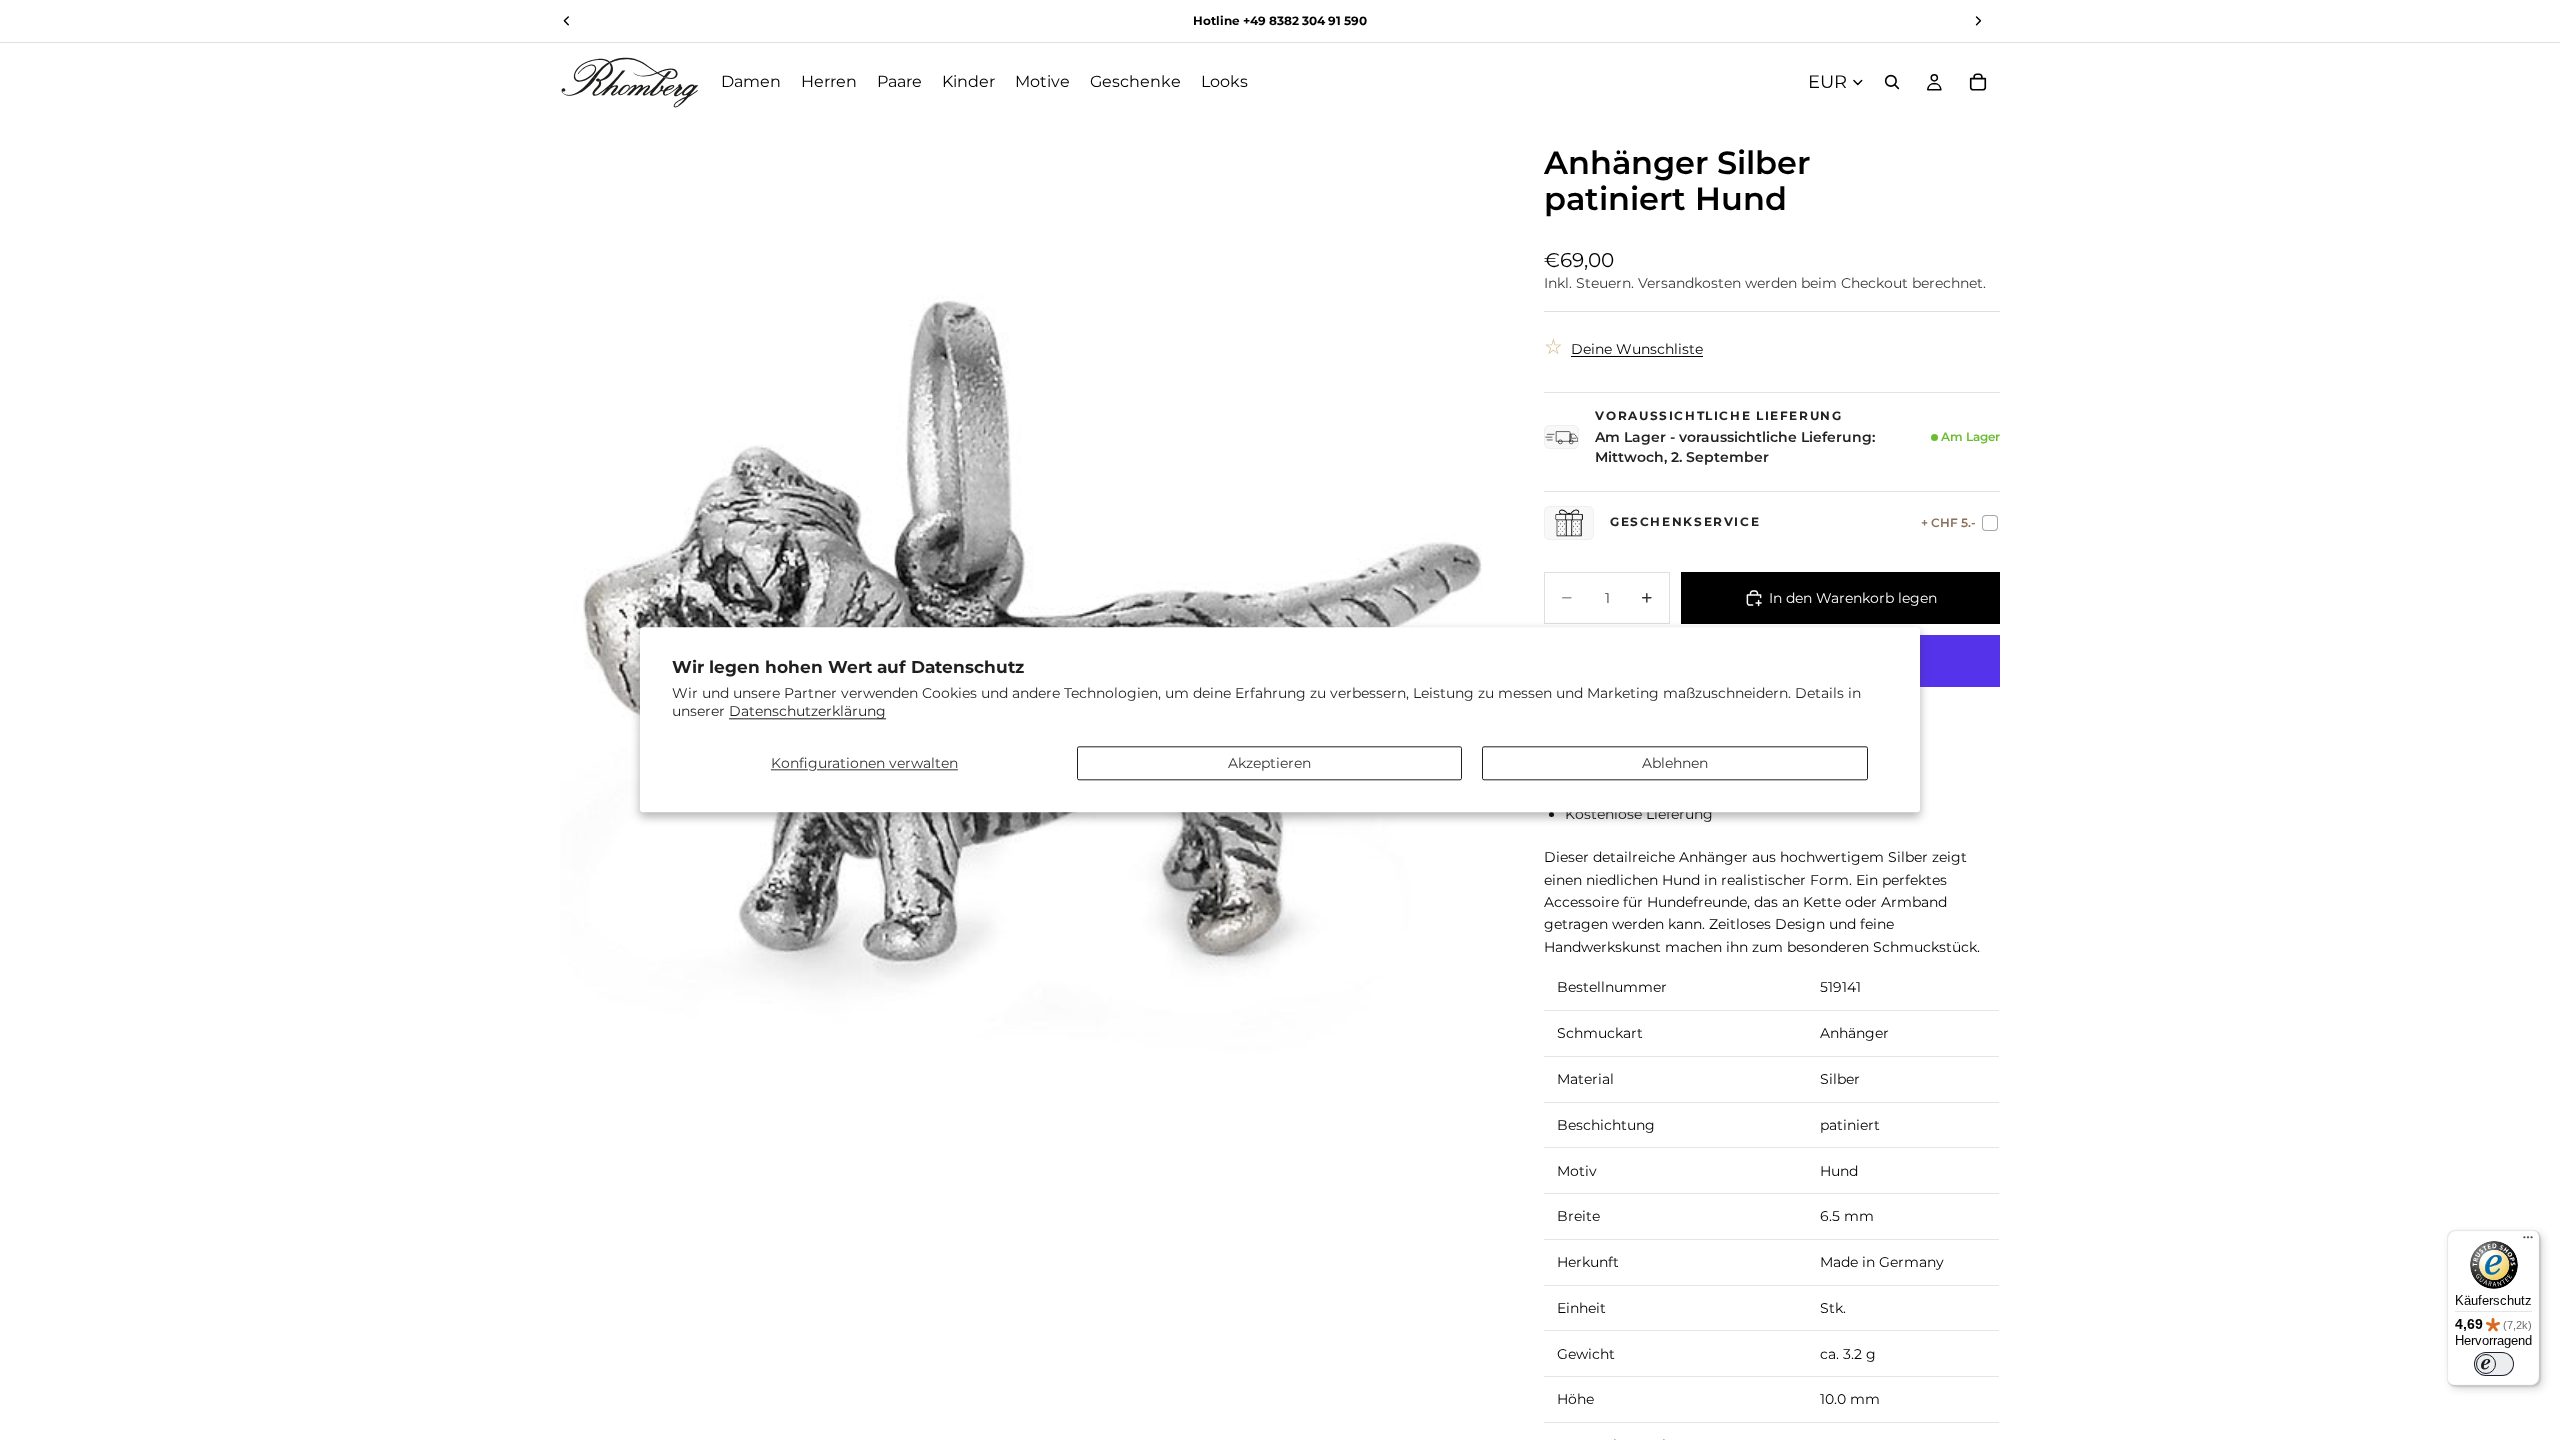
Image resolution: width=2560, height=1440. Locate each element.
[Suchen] (1892, 82)
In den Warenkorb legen (1853, 598)
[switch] (2494, 1364)
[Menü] (2528, 1242)
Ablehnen (1675, 763)
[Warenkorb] (1978, 82)
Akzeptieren (1269, 763)
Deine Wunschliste (1637, 349)
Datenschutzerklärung (807, 712)
